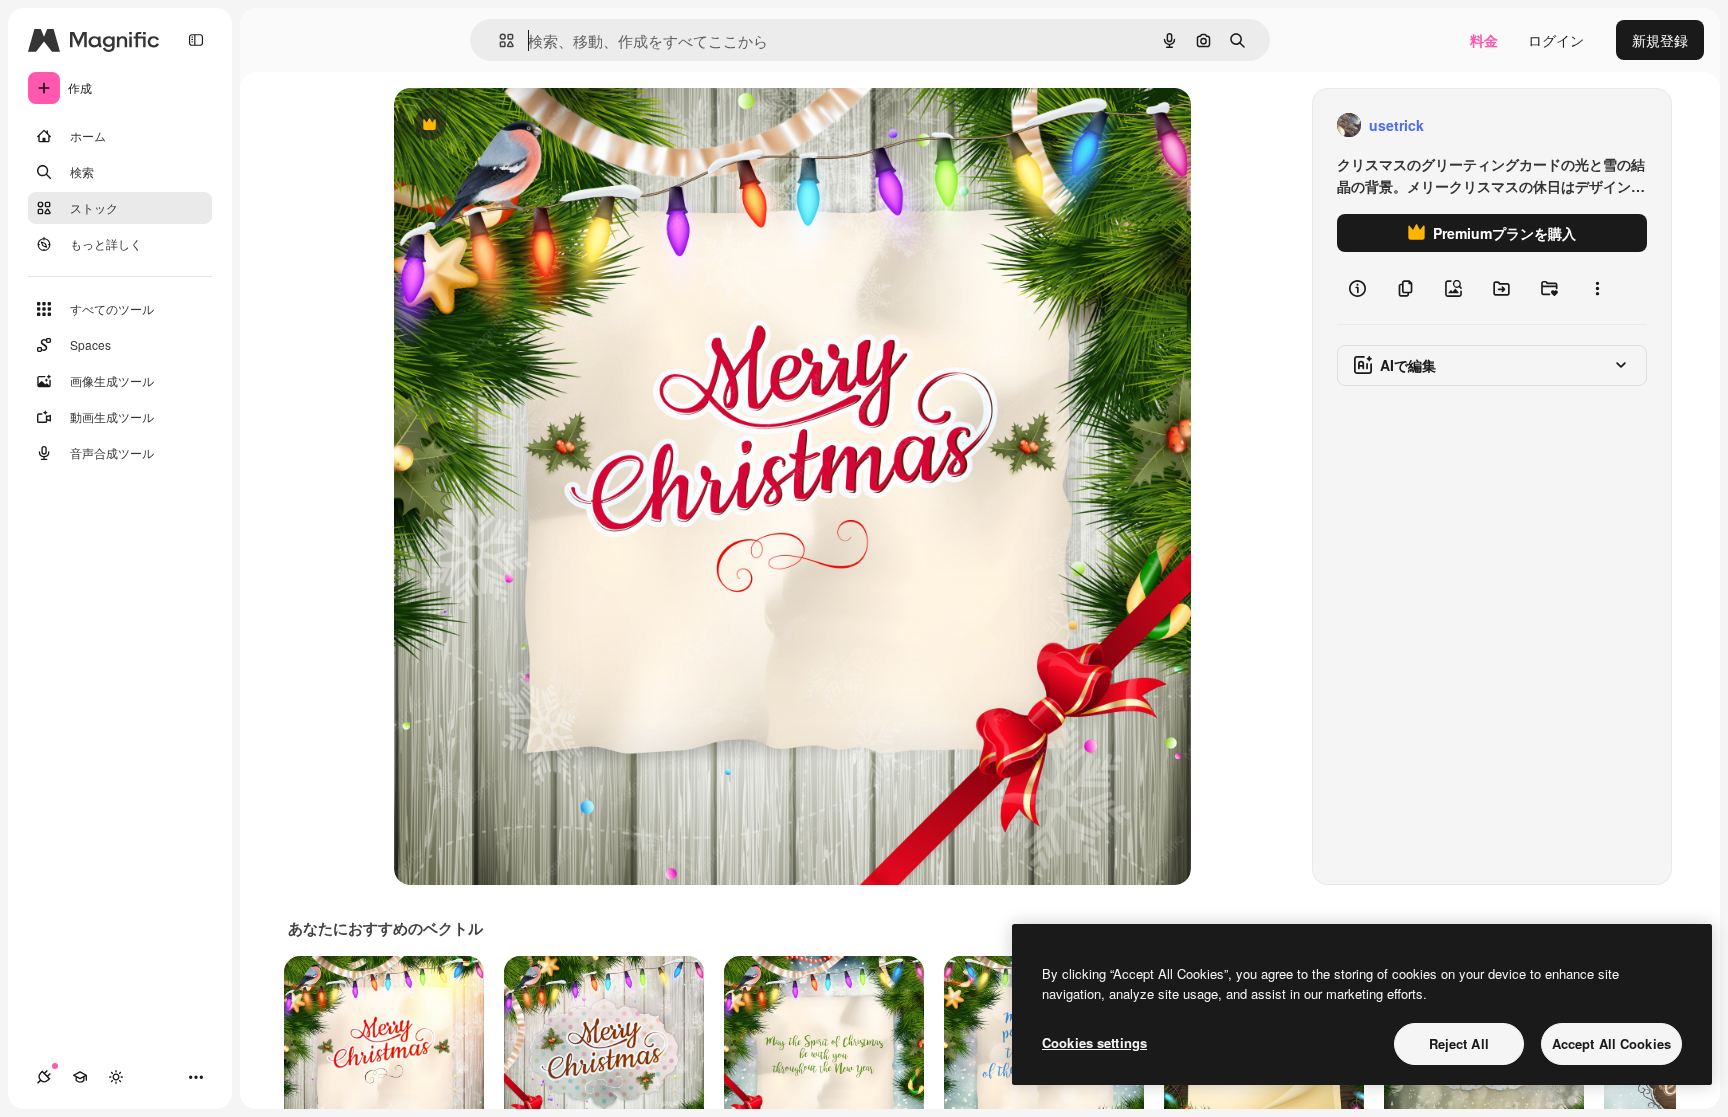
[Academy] (80, 1077)
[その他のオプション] (1597, 288)
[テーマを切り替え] (116, 1077)
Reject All (1459, 1043)
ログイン (1556, 40)
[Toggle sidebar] (196, 40)
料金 (1484, 40)
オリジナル (531, 125)
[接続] (44, 1077)
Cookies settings (1094, 1042)
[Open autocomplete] (498, 40)
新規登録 (1660, 40)
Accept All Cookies (1611, 1043)
